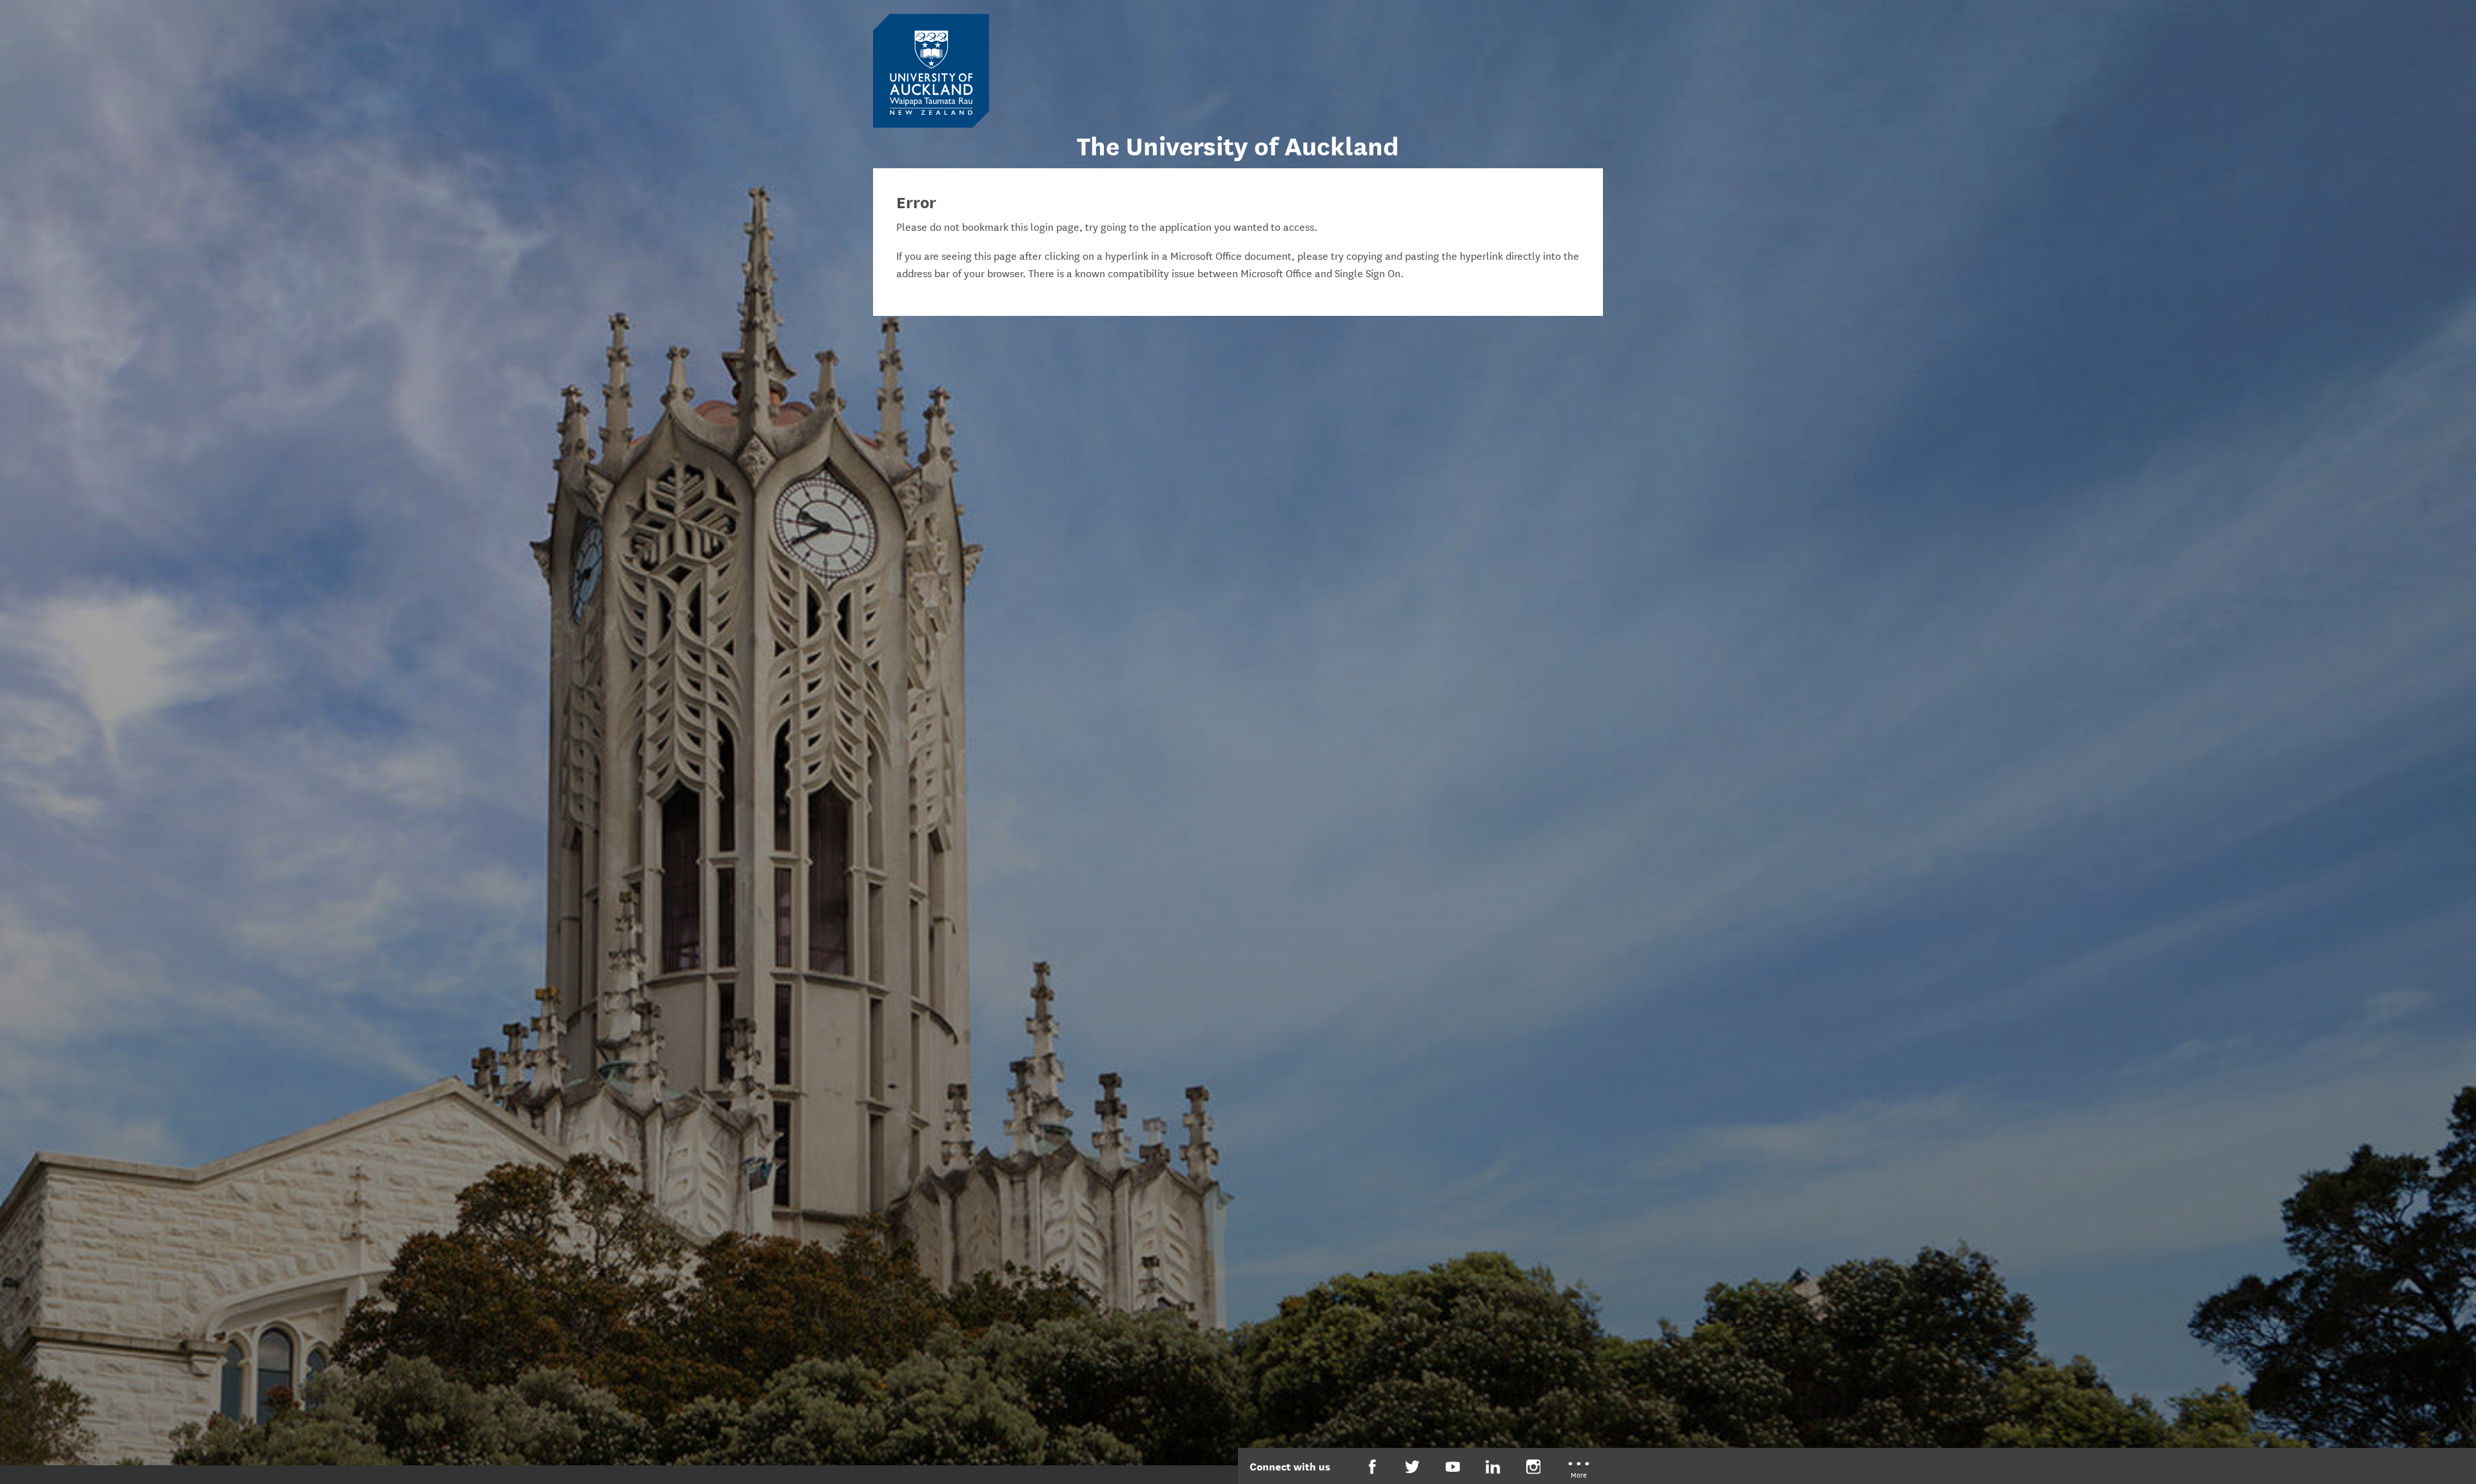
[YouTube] (1453, 1467)
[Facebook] (1372, 1467)
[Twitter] (1412, 1467)
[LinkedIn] (1493, 1467)
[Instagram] (1534, 1467)
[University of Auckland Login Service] (931, 70)
